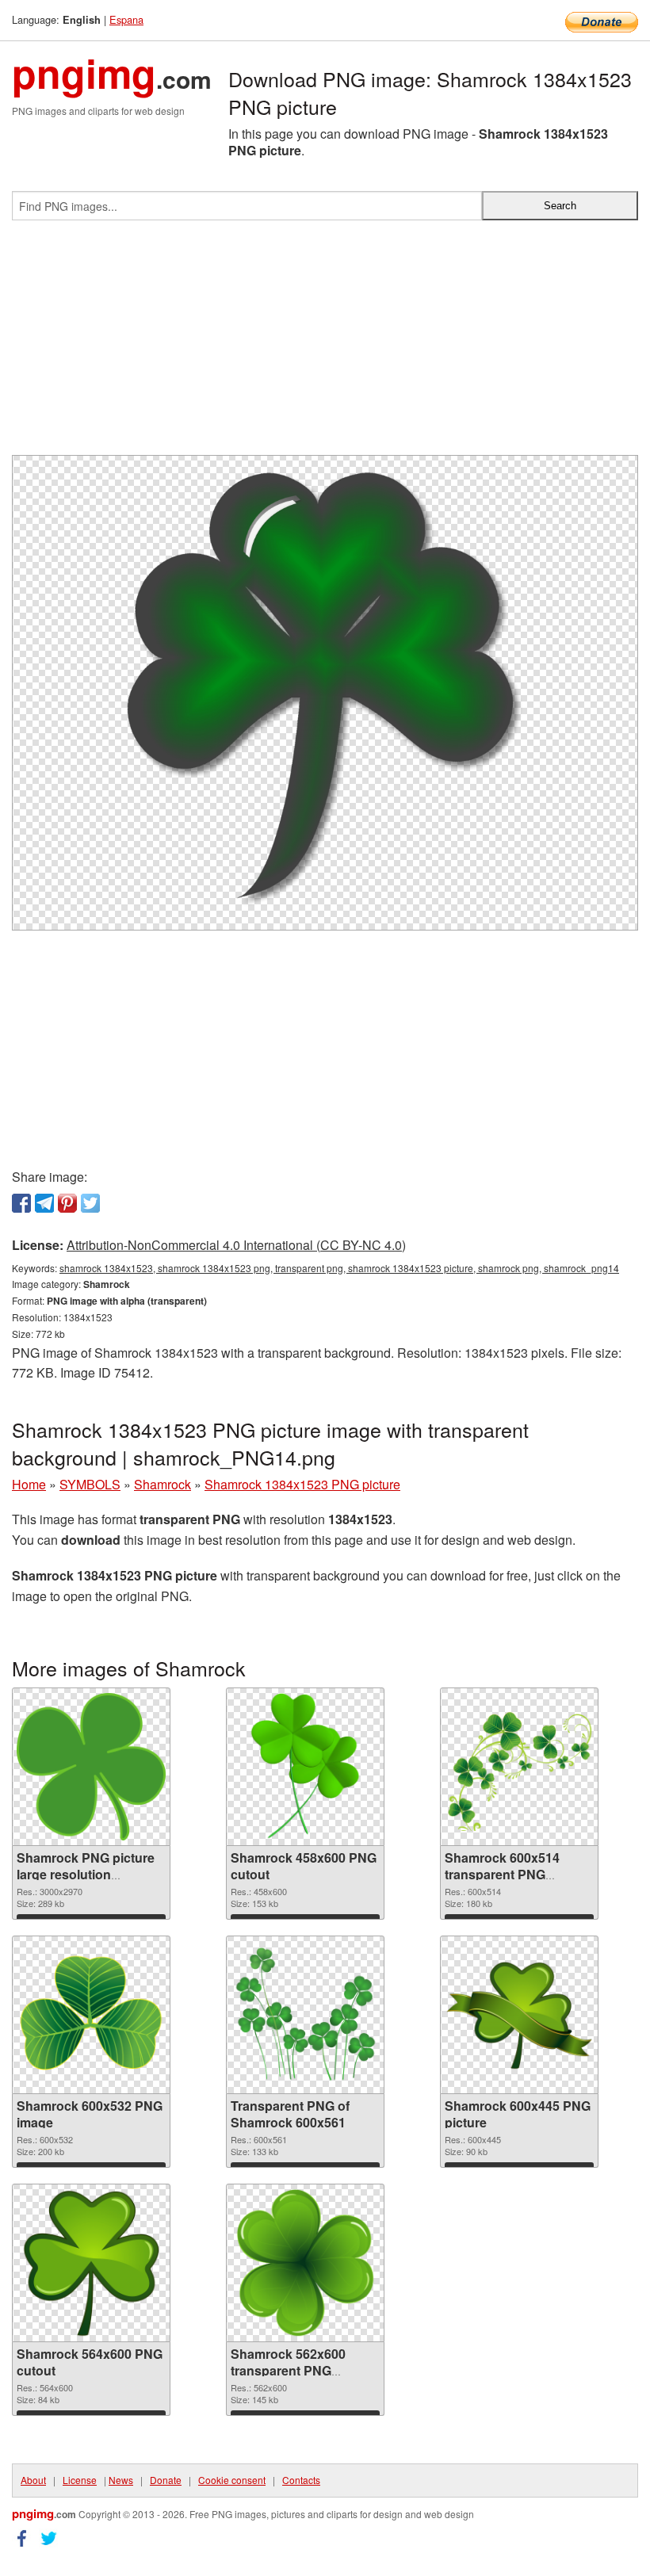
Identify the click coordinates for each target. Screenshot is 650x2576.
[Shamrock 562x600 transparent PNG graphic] (305, 2263)
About (33, 2480)
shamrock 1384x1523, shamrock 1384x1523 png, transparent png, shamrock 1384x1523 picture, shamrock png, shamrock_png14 (339, 1268)
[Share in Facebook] (21, 1203)
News (121, 2480)
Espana (126, 19)
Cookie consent (232, 2480)
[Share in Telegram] (44, 1203)
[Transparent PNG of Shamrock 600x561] (305, 2015)
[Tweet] (90, 1203)
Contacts (301, 2480)
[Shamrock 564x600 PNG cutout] (92, 2263)
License (80, 2480)
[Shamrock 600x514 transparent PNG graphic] (519, 1767)
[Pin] (67, 1203)
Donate (166, 2480)
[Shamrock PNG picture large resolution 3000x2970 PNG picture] (91, 1767)
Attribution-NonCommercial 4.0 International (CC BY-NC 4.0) (236, 1245)
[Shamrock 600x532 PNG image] (91, 2015)
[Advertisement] (325, 344)
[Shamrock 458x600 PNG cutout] (305, 1767)
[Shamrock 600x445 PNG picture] (519, 2015)
